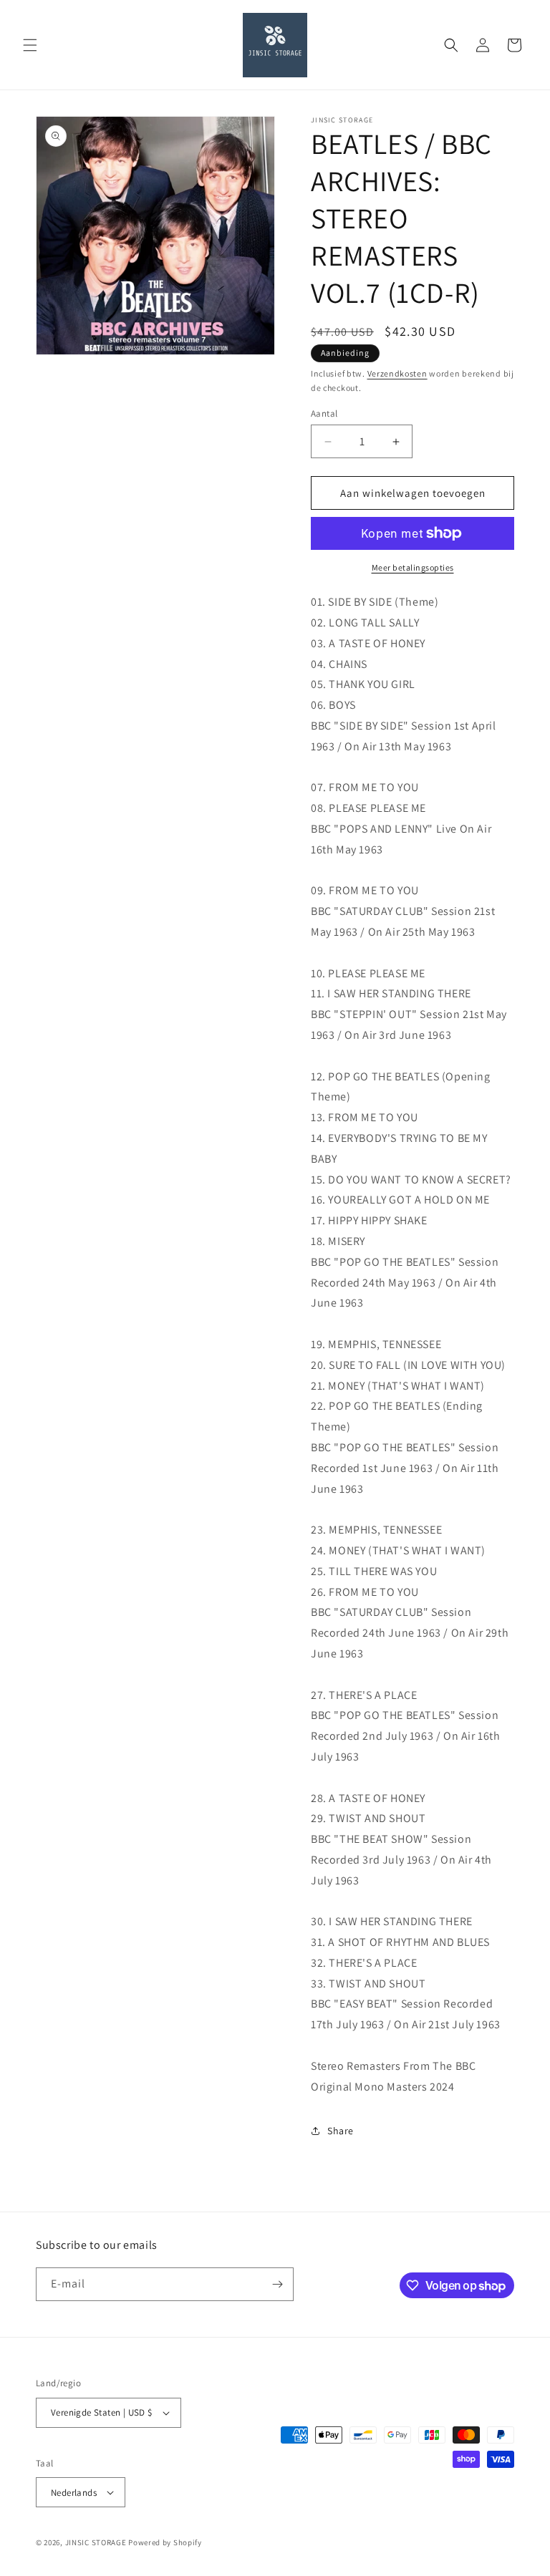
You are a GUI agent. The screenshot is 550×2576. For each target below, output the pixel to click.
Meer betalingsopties (413, 567)
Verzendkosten (397, 373)
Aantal (324, 413)
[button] (30, 45)
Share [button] (341, 2131)
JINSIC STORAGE (96, 2542)
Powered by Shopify (165, 2542)
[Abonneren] (277, 2284)
